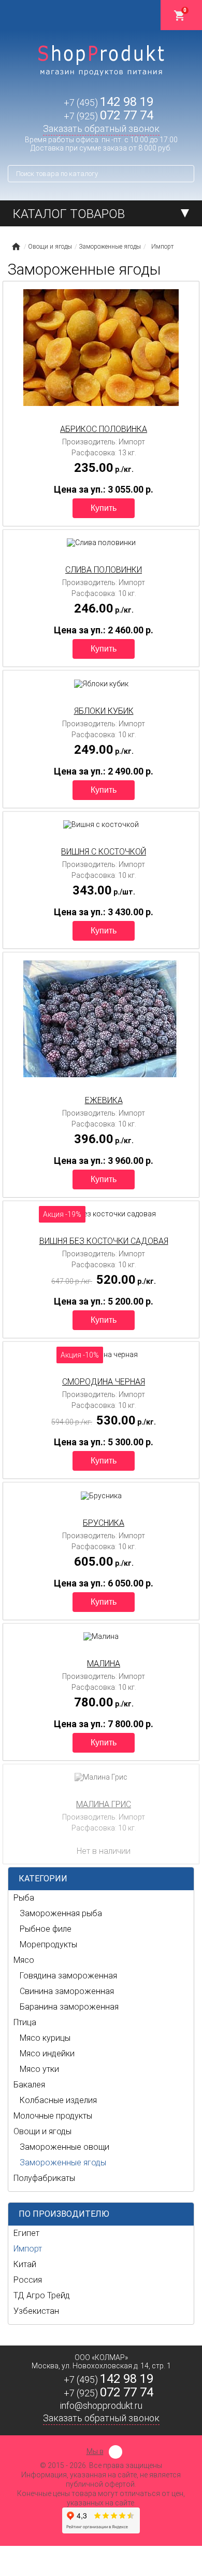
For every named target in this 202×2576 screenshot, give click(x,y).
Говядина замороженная (68, 1976)
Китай (25, 2264)
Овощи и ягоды (42, 2131)
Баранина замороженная (69, 2007)
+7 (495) (109, 103)
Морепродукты (48, 1944)
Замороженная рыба (61, 1913)
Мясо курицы (45, 2038)
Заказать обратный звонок (101, 128)
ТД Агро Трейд (42, 2295)
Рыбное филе (46, 1929)
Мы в (95, 2451)
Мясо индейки (47, 2053)
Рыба (24, 1898)
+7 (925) (109, 116)
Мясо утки (39, 2069)
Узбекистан (36, 2311)
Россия (28, 2280)
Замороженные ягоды (63, 2163)
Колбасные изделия (58, 2100)
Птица (25, 2022)
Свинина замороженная (67, 1991)
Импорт (28, 2249)
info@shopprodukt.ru (101, 2405)
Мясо (24, 1960)
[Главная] (16, 247)
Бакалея (29, 2085)
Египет (26, 2233)
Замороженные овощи (64, 2147)
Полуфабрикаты (44, 2178)
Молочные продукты (53, 2116)
